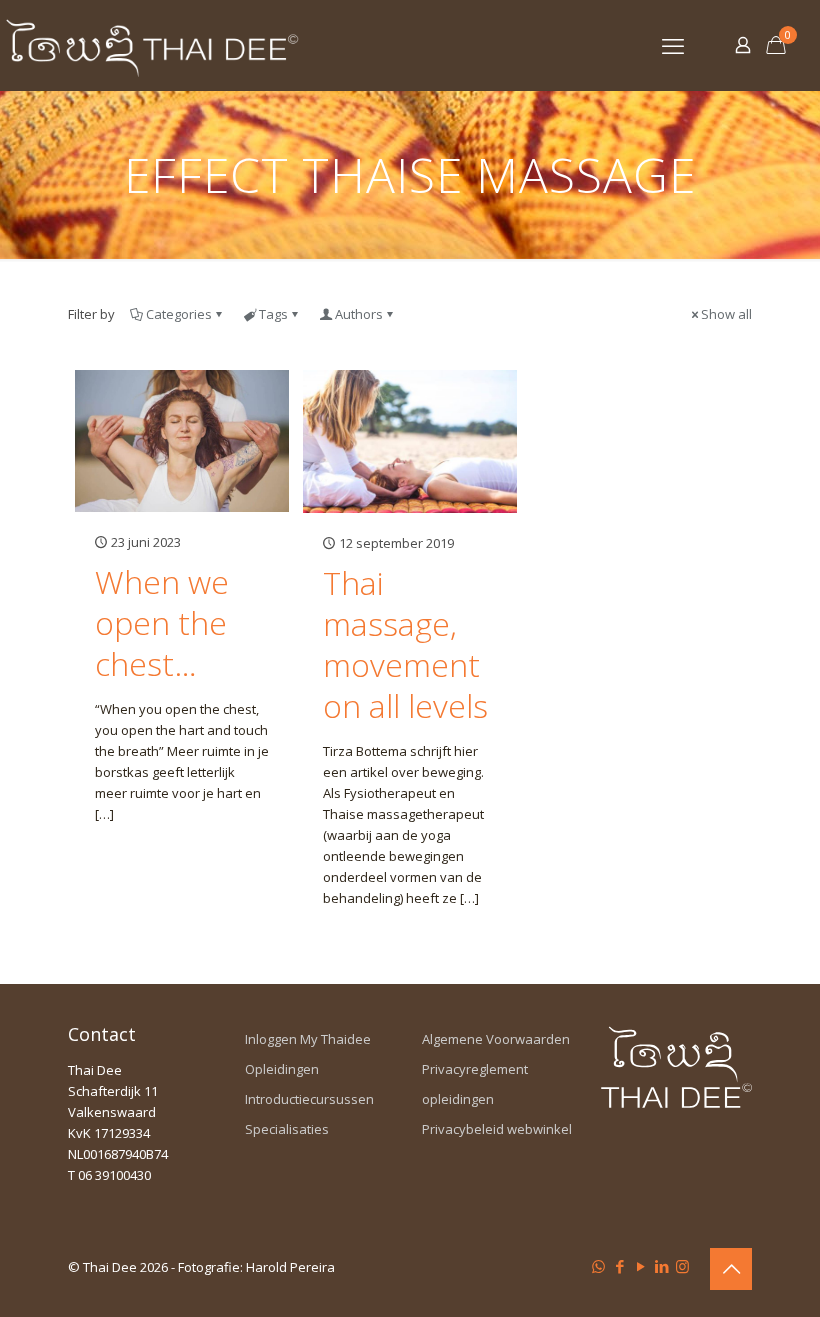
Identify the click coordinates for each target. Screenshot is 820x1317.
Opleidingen (282, 1069)
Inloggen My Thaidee (308, 1039)
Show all (726, 314)
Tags (273, 314)
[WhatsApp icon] (598, 1266)
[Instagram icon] (682, 1266)
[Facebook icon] (619, 1266)
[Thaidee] (152, 45)
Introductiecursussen (309, 1099)
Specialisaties (287, 1129)
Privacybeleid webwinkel (497, 1129)
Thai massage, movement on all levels (405, 644)
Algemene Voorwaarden (496, 1039)
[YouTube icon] (640, 1266)
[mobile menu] (673, 45)
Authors (359, 314)
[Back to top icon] (731, 1269)
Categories (179, 314)
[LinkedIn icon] (661, 1266)
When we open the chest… (162, 622)
